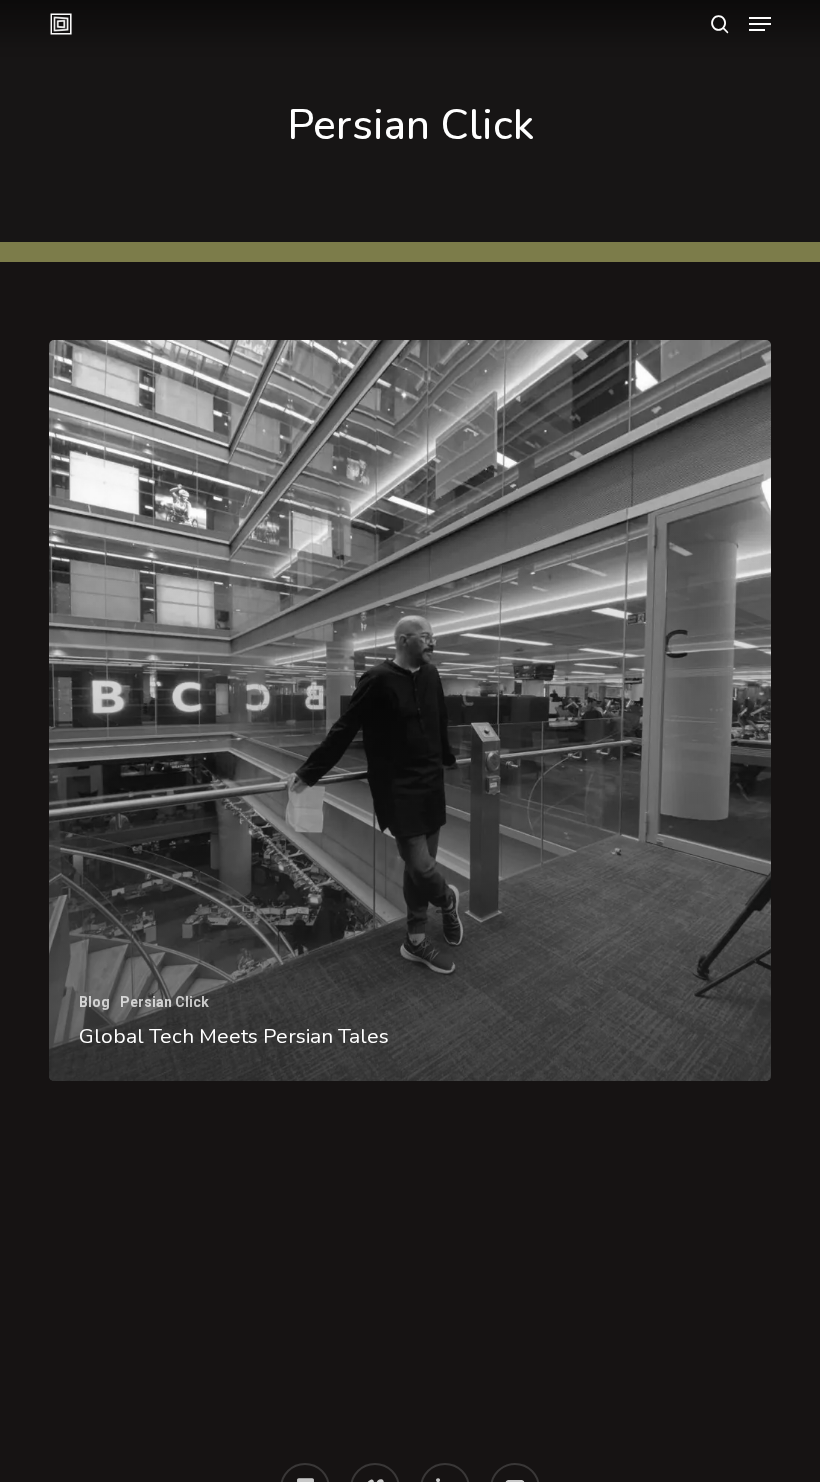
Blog (94, 1002)
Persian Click (164, 1002)
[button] (760, 24)
